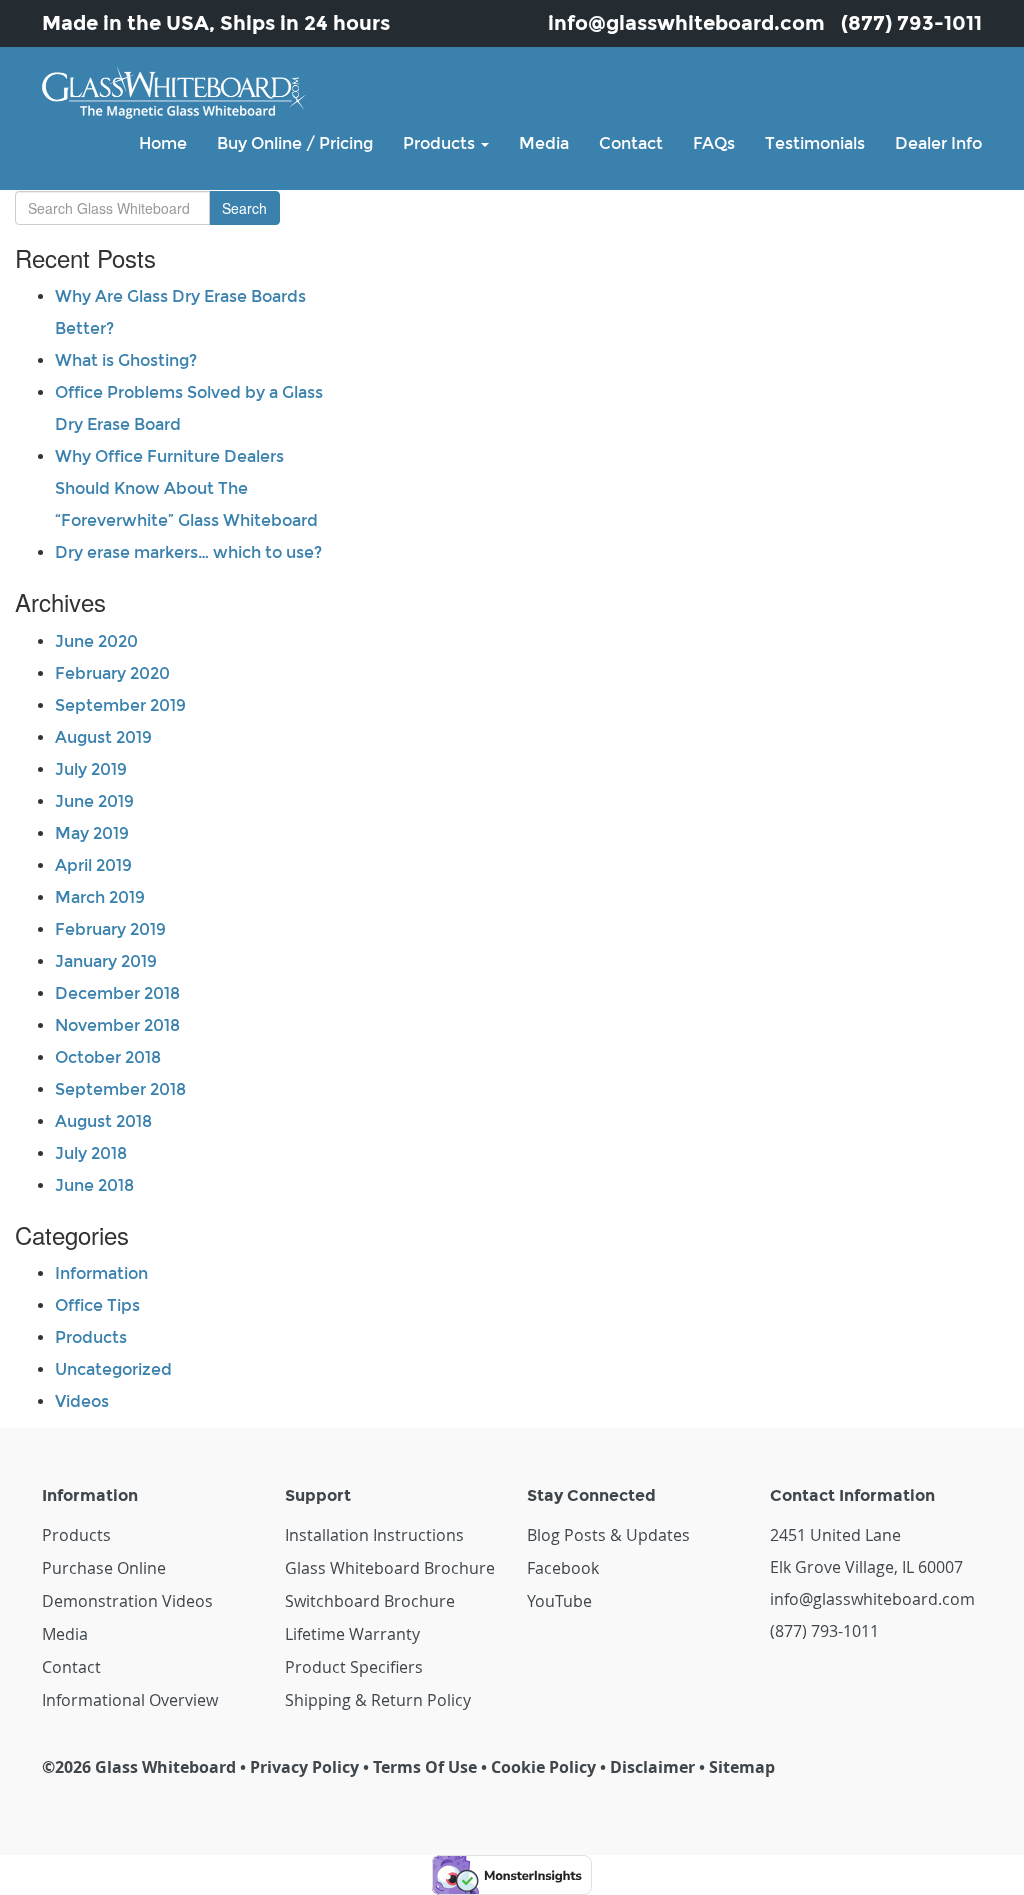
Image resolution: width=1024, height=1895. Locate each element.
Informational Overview (130, 1700)
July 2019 (91, 769)
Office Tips (97, 1305)
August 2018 (103, 1121)
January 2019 (106, 961)
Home (163, 143)
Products (441, 143)
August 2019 (103, 737)
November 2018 (117, 1025)
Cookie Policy (543, 1767)
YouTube (559, 1601)
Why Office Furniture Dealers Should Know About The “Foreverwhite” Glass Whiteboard (186, 488)
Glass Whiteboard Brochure (390, 1568)
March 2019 (100, 897)
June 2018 (94, 1185)
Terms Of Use (425, 1767)
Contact (631, 143)
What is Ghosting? (126, 360)
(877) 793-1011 (911, 23)
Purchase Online (104, 1568)
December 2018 (117, 993)
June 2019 (94, 801)
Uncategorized (113, 1369)
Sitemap (742, 1767)
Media (544, 143)
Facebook (563, 1568)
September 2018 (120, 1089)
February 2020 (112, 673)
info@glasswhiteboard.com (686, 23)
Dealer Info (938, 143)
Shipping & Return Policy (378, 1700)
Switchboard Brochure (370, 1601)
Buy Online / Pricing (295, 143)
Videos (82, 1401)
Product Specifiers (354, 1667)
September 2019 (120, 705)
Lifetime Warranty (352, 1634)
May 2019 (92, 833)
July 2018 (91, 1153)
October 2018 (108, 1057)
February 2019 (110, 929)
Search (244, 208)
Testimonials (815, 143)
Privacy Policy (304, 1767)
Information (101, 1273)
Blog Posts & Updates (608, 1535)
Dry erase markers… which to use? (188, 552)
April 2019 (93, 865)
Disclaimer (652, 1767)
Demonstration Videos (127, 1601)
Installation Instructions (374, 1535)
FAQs (714, 143)
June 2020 (96, 641)
